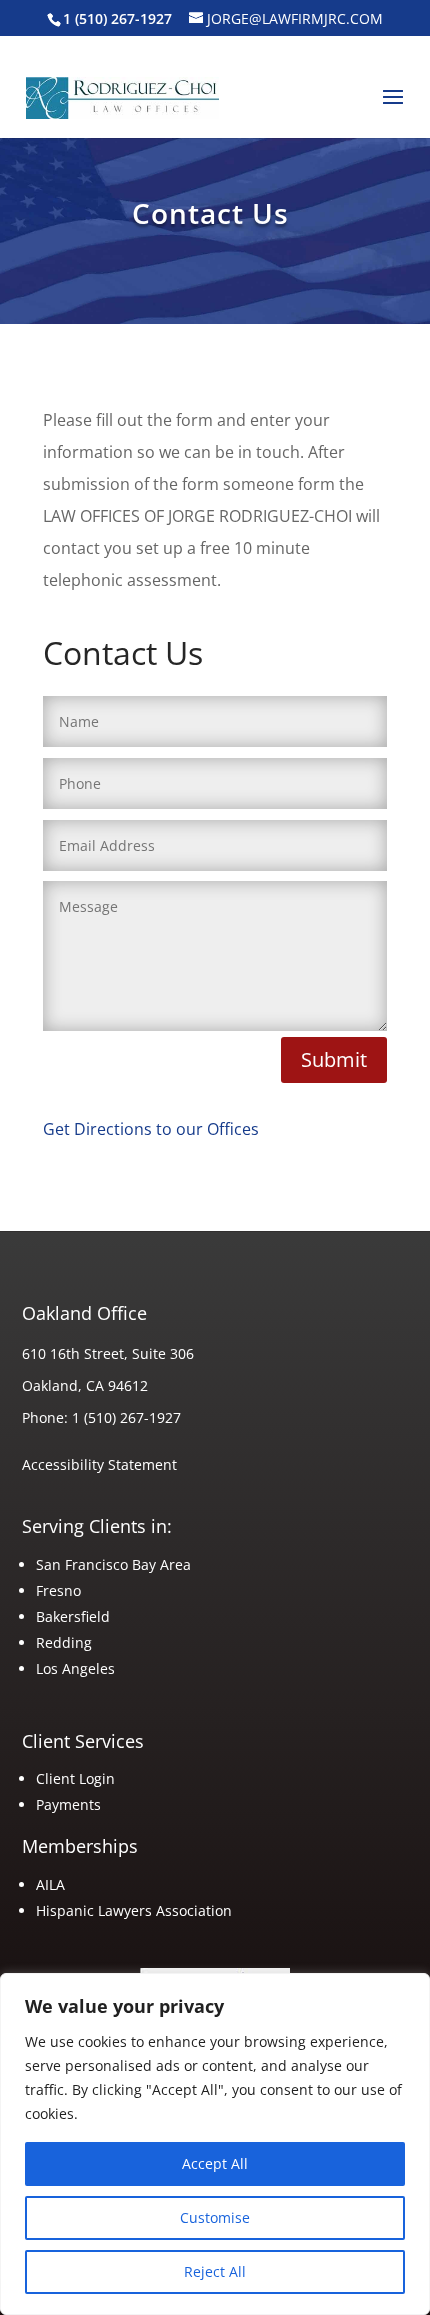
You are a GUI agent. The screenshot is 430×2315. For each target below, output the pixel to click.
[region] (215, 2144)
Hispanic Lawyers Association (134, 1910)
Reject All (215, 2271)
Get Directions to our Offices (151, 1129)
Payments (68, 1804)
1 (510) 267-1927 (126, 1417)
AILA (52, 1884)
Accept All (215, 2163)
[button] (393, 110)
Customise (215, 2217)
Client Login (75, 1778)
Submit (334, 1059)
